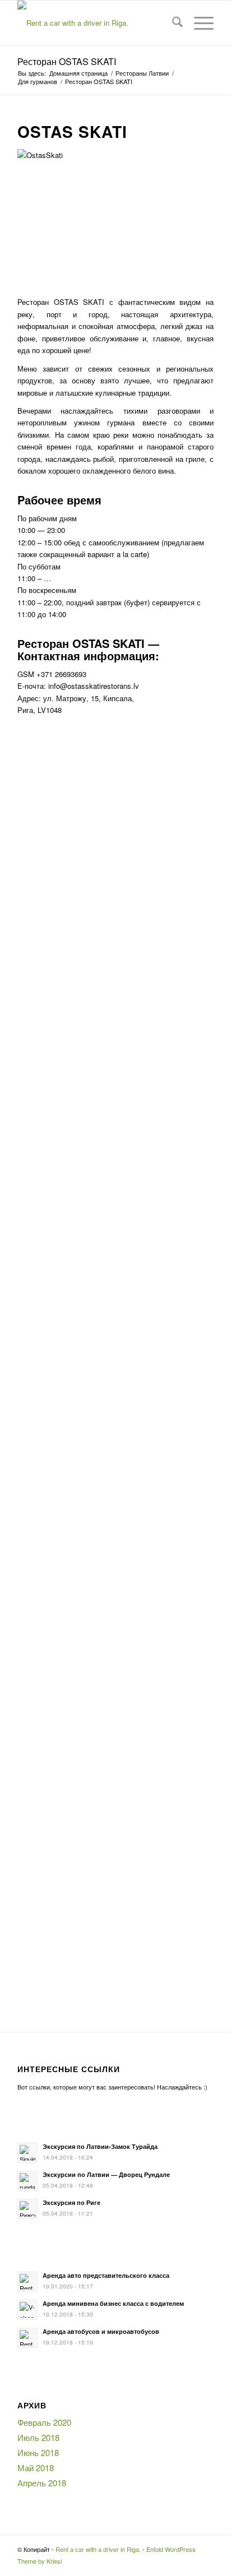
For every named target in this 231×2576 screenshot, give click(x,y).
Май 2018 (36, 2468)
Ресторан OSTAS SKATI (67, 61)
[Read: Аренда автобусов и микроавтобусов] (27, 2338)
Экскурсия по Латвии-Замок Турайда (100, 2146)
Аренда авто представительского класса (106, 2275)
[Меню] (198, 23)
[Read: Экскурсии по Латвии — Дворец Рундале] (27, 2181)
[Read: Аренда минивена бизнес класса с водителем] (27, 2310)
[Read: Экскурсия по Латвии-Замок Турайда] (27, 2153)
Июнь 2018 (38, 2452)
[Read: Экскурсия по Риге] (27, 2209)
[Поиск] (172, 23)
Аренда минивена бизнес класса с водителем (113, 2303)
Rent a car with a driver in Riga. (98, 2549)
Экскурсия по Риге (71, 2202)
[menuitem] (172, 23)
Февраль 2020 (44, 2422)
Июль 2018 (38, 2437)
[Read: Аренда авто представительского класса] (27, 2282)
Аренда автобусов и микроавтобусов (101, 2331)
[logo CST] (96, 23)
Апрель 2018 (42, 2483)
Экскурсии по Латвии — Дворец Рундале (106, 2174)
